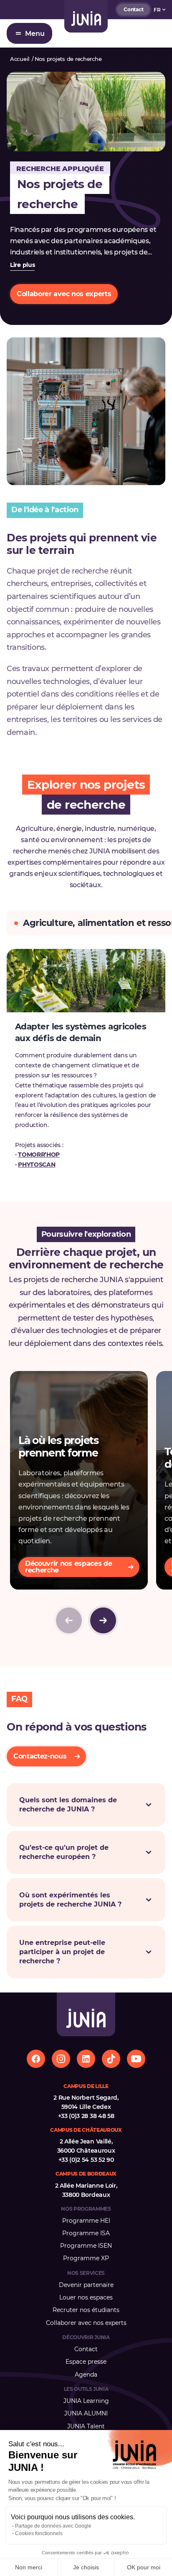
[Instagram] (61, 2059)
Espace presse (86, 2362)
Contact (133, 9)
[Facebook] (36, 2059)
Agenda (86, 2375)
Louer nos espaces (86, 2297)
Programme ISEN (86, 2246)
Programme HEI (86, 2221)
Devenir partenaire (86, 2285)
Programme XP (86, 2258)
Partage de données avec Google (53, 2526)
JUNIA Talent (86, 2426)
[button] (103, 1620)
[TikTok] (111, 2059)
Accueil (20, 59)
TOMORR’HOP (39, 1155)
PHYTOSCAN (37, 1165)
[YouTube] (136, 2059)
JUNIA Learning (86, 2401)
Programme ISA (86, 2233)
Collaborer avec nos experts (86, 2323)
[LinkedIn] (86, 2059)
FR (157, 10)
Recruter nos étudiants (86, 2310)
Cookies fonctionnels (39, 2533)
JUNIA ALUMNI (86, 2413)
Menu (35, 34)
